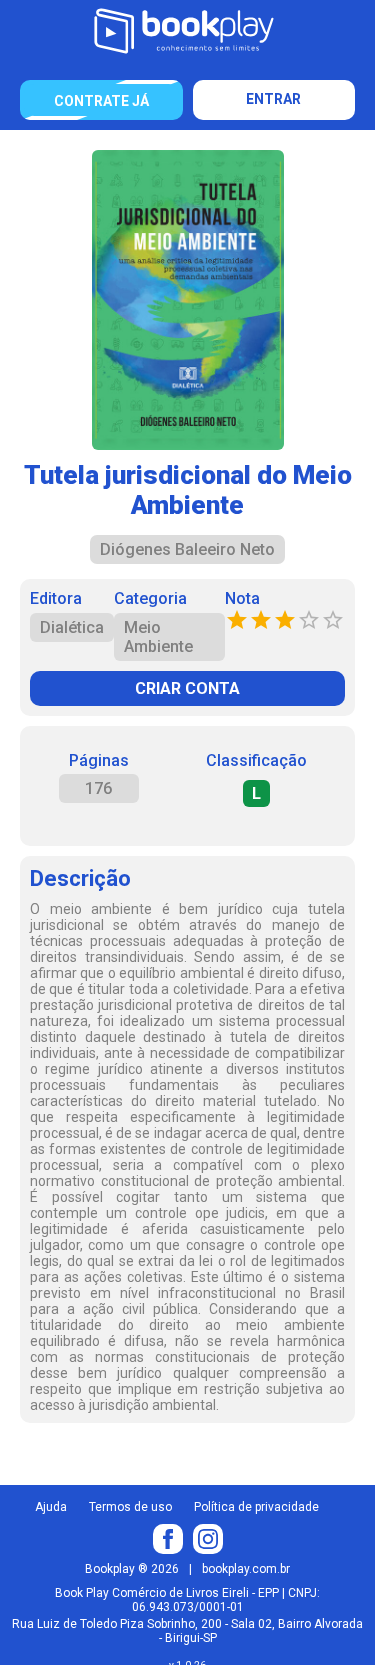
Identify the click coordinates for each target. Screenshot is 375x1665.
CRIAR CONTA (187, 688)
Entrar (273, 99)
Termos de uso (130, 1507)
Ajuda (51, 1507)
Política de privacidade (256, 1507)
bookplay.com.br (246, 1569)
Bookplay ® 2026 (132, 1569)
